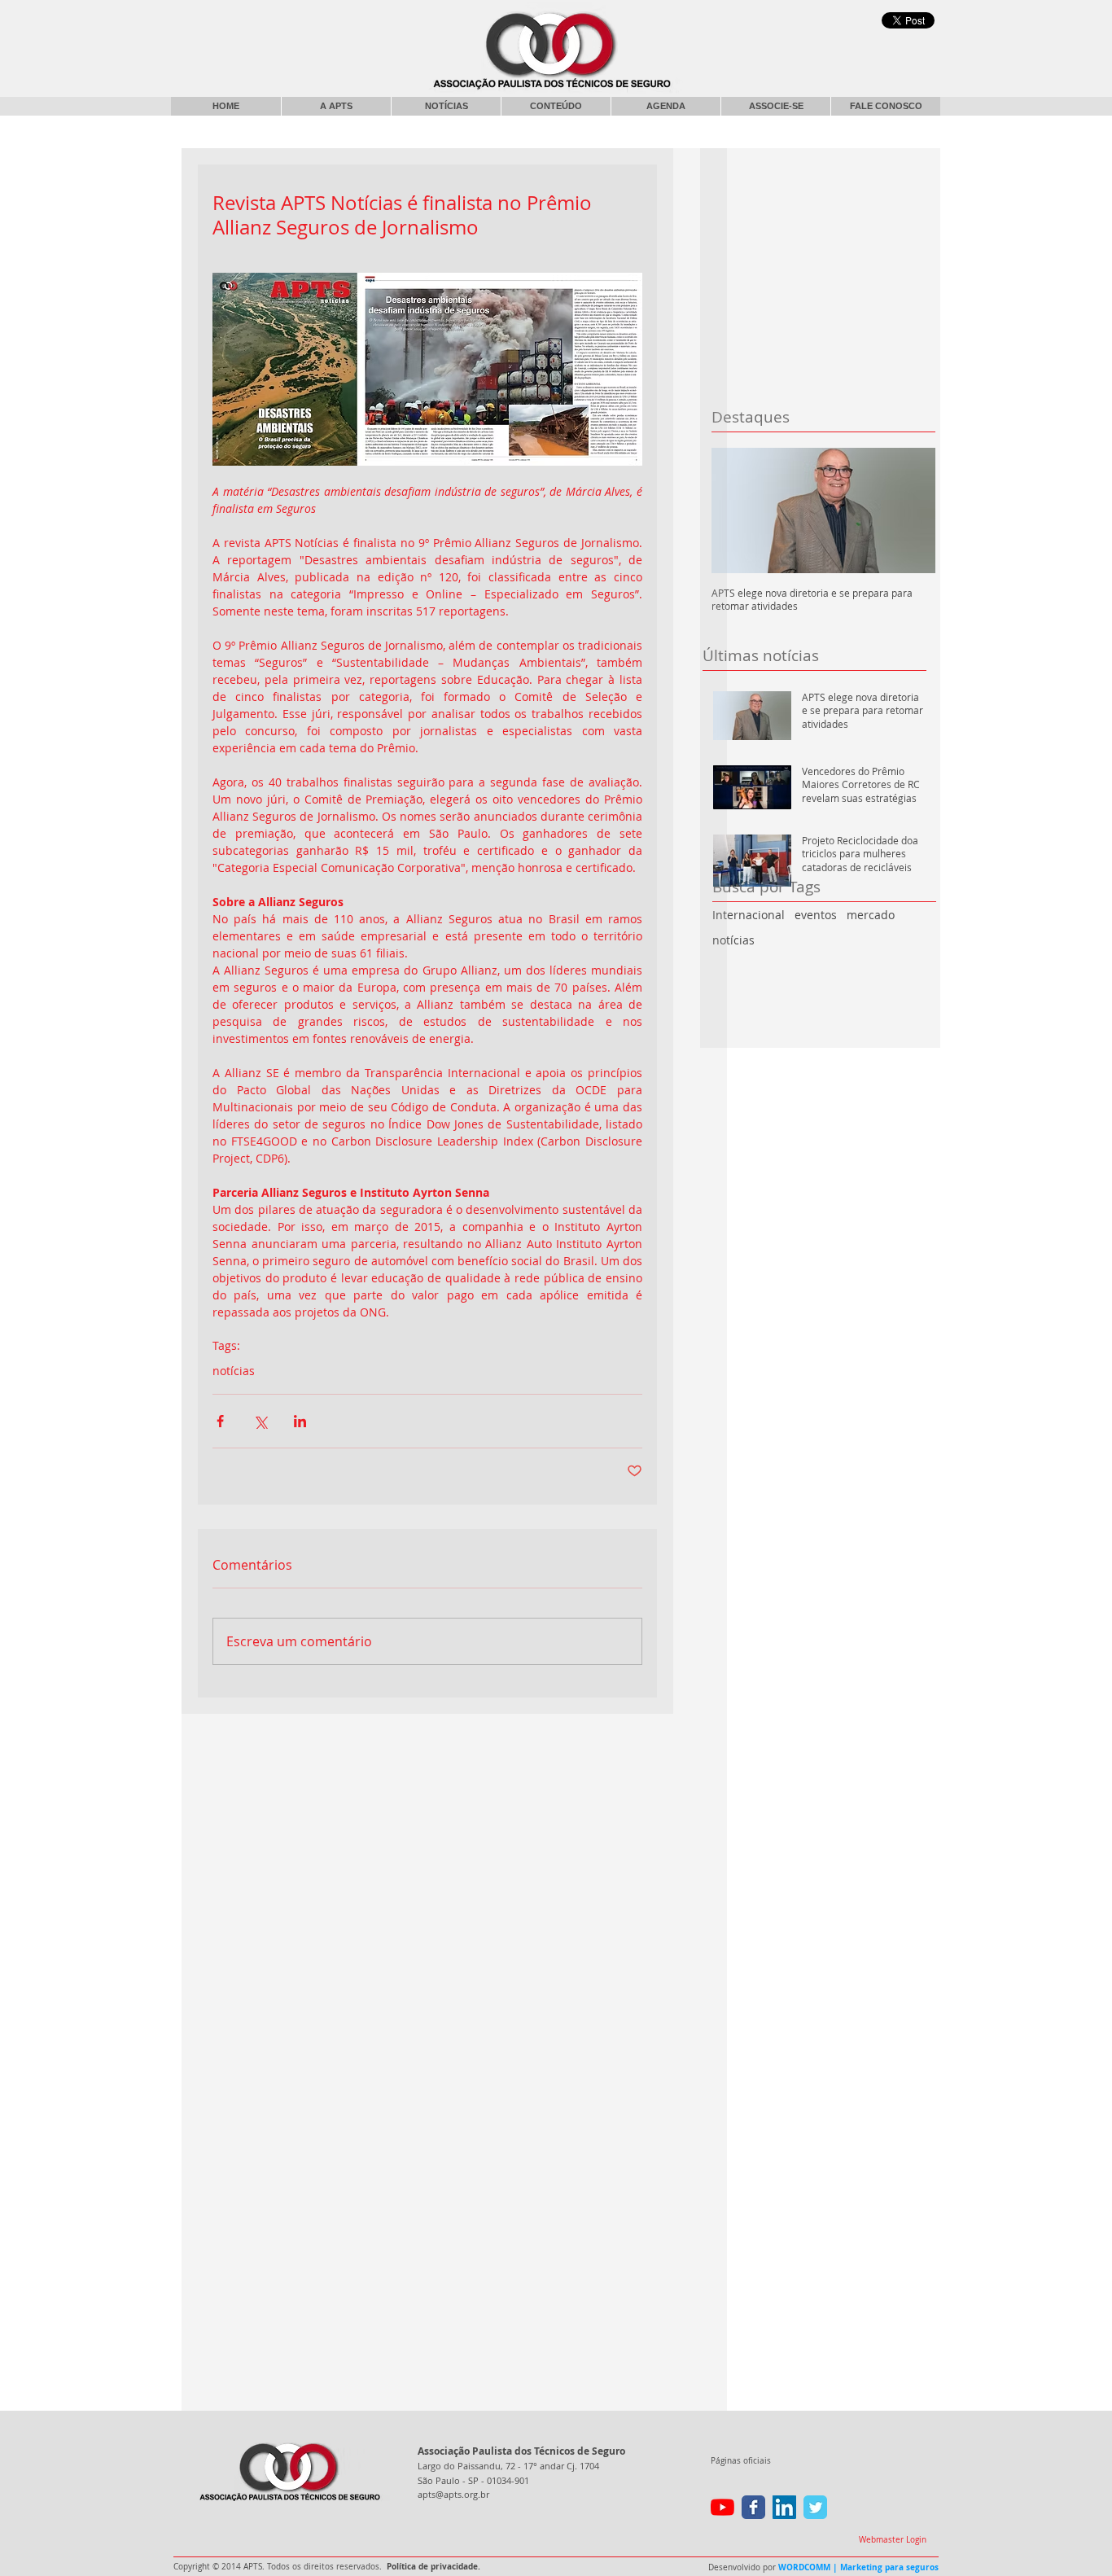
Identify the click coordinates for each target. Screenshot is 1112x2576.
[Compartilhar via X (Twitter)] (260, 1421)
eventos (816, 915)
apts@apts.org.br (453, 2494)
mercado (871, 915)
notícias (733, 940)
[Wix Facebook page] (753, 2507)
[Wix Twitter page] (815, 2507)
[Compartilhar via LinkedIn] (300, 1421)
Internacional (749, 915)
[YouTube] (722, 2507)
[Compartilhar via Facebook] (220, 1421)
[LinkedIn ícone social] (784, 2507)
